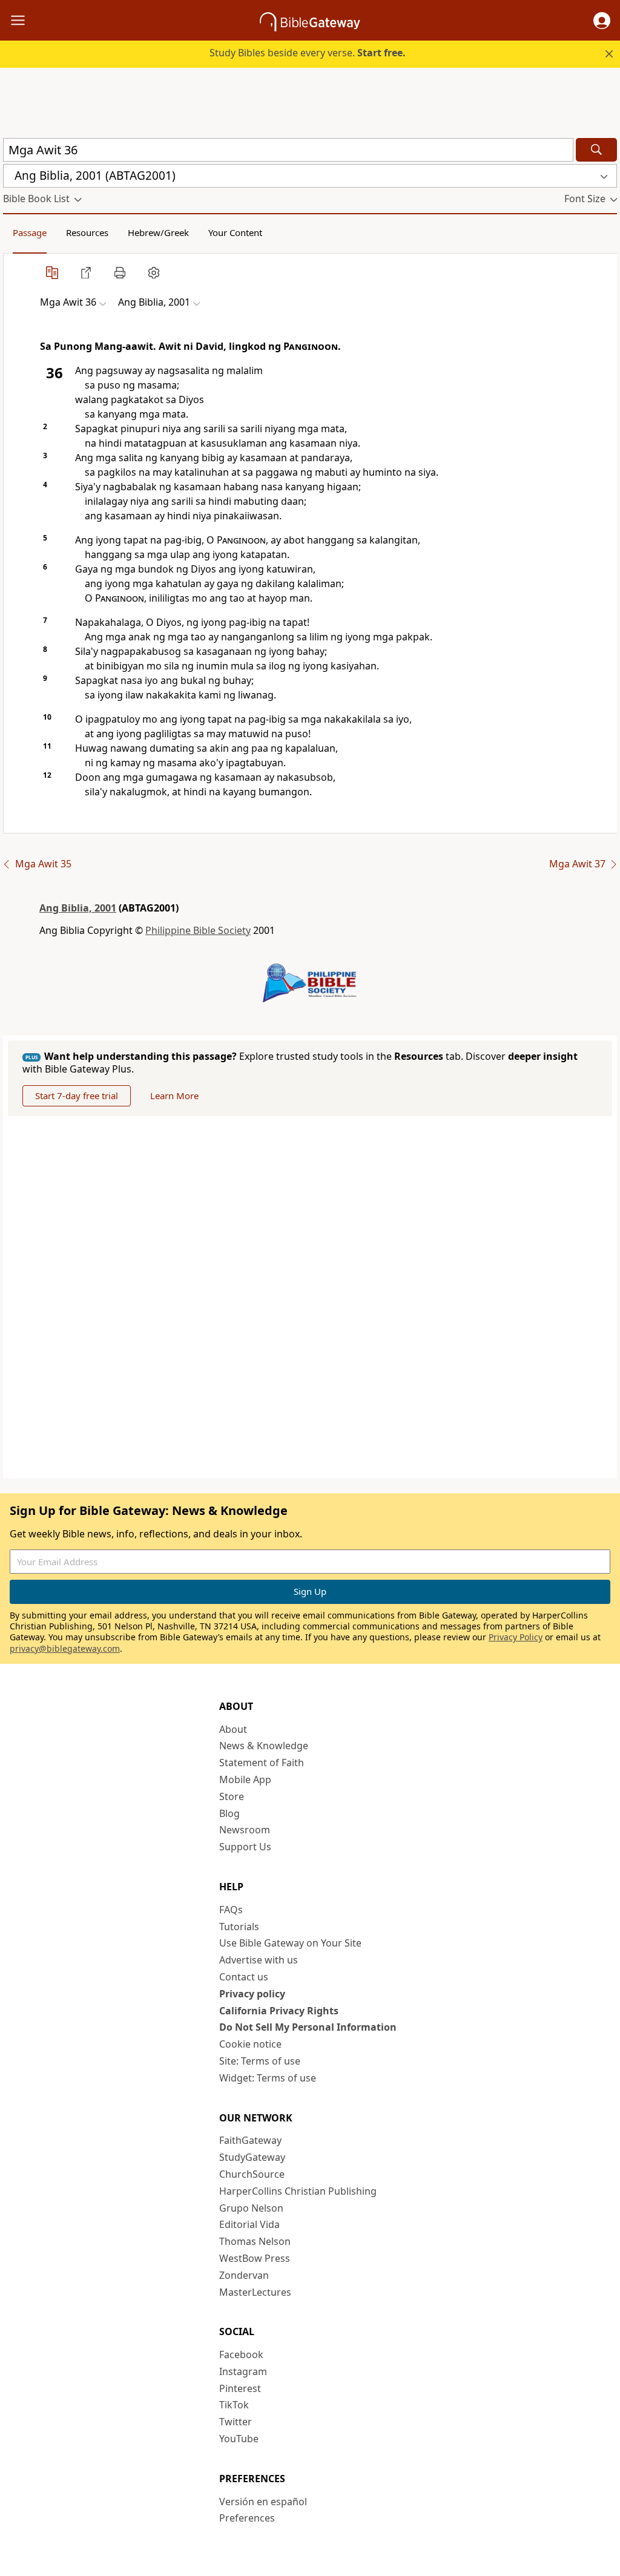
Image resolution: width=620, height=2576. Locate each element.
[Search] (596, 150)
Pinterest (240, 2388)
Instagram (243, 2371)
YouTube (239, 2439)
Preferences (247, 2518)
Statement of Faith (262, 1763)
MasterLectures (255, 2292)
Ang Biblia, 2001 (78, 908)
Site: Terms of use (260, 2061)
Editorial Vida (249, 2224)
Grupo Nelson (251, 2208)
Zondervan (244, 2275)
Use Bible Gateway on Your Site (290, 1943)
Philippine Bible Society (198, 930)
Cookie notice (250, 2044)
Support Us (245, 1847)
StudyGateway (252, 2157)
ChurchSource (252, 2174)
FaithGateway (250, 2140)
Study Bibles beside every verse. (308, 53)
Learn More (174, 1096)
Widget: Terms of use (268, 2078)
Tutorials (239, 1927)
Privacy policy (252, 1994)
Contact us (244, 1977)
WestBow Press (255, 2258)
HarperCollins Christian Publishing (298, 2191)
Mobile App (245, 1779)
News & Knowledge (264, 1746)
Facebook (241, 2354)
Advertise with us (259, 1960)
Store (232, 1796)
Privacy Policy (516, 1637)
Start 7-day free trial (77, 1096)
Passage (30, 232)
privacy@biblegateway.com (65, 1648)
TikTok (234, 2405)
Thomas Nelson (255, 2241)
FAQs (231, 1910)
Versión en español (263, 2502)
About (233, 1729)
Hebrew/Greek (158, 232)
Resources (87, 232)
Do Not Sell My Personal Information (308, 2027)
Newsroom (245, 1830)
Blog (229, 1813)
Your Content (235, 232)
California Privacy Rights (279, 2011)
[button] (602, 21)
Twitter (236, 2422)
